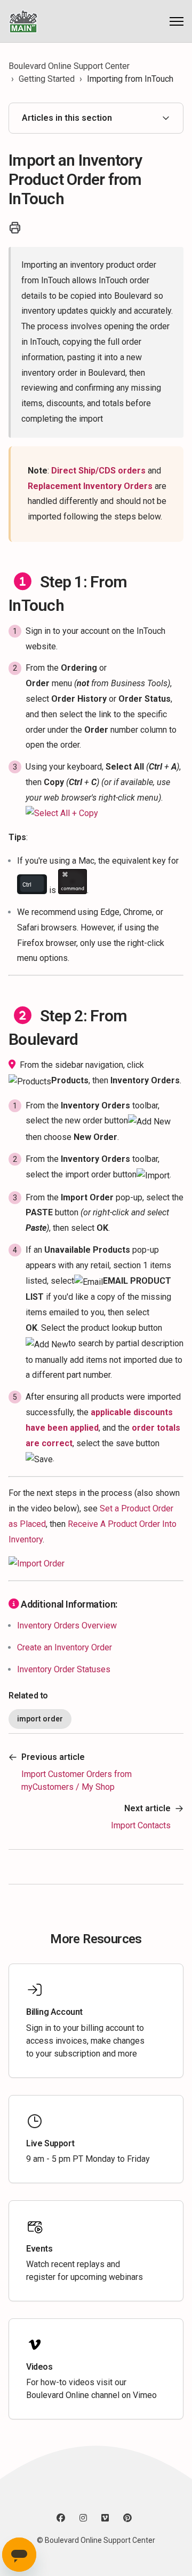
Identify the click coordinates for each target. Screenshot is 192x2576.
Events (39, 2249)
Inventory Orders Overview (67, 1625)
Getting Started (47, 79)
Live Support (50, 2143)
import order (40, 1719)
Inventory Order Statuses (64, 1669)
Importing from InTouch (130, 79)
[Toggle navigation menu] (177, 21)
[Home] (23, 21)
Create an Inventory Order (65, 1647)
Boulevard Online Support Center (69, 66)
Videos (39, 2367)
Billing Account (54, 2012)
